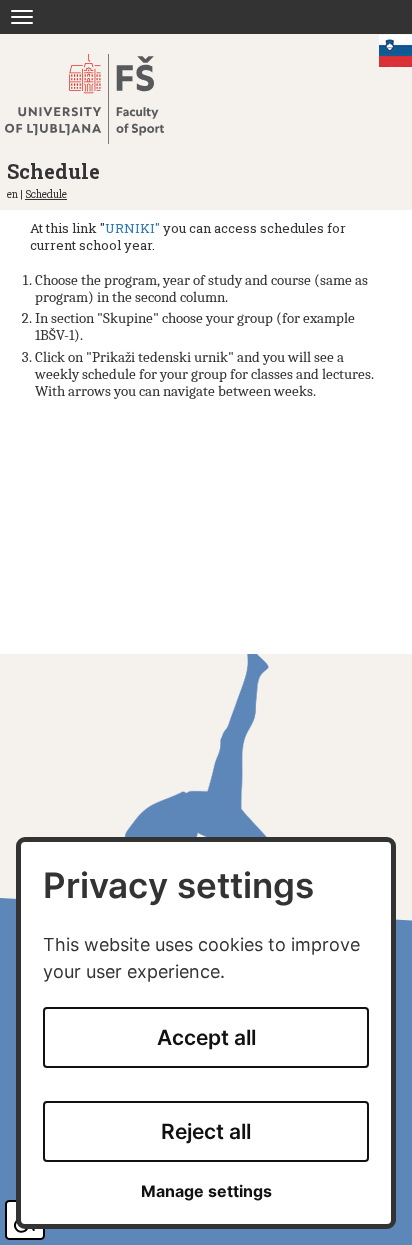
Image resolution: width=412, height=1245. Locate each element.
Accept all (206, 1037)
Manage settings (206, 1191)
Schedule (46, 194)
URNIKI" (132, 228)
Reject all (206, 1131)
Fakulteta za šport (102, 99)
